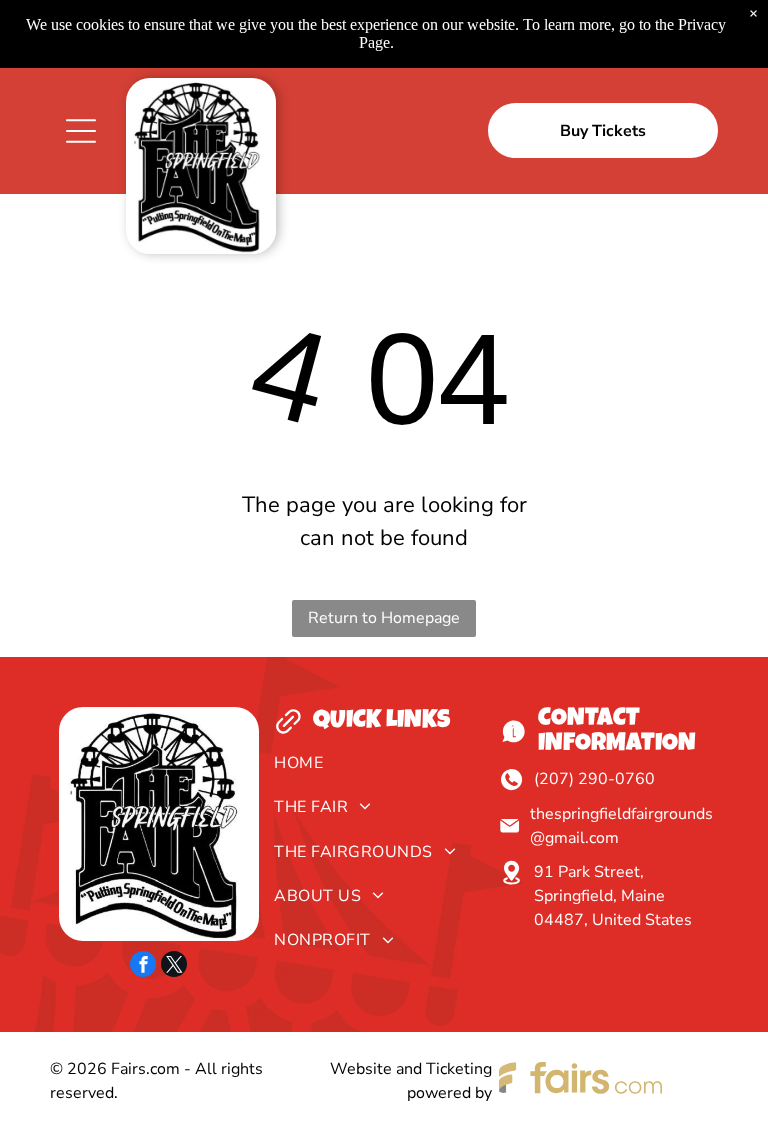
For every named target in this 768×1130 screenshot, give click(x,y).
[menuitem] (383, 768)
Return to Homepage (384, 618)
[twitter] (174, 966)
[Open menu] (81, 131)
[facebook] (143, 966)
